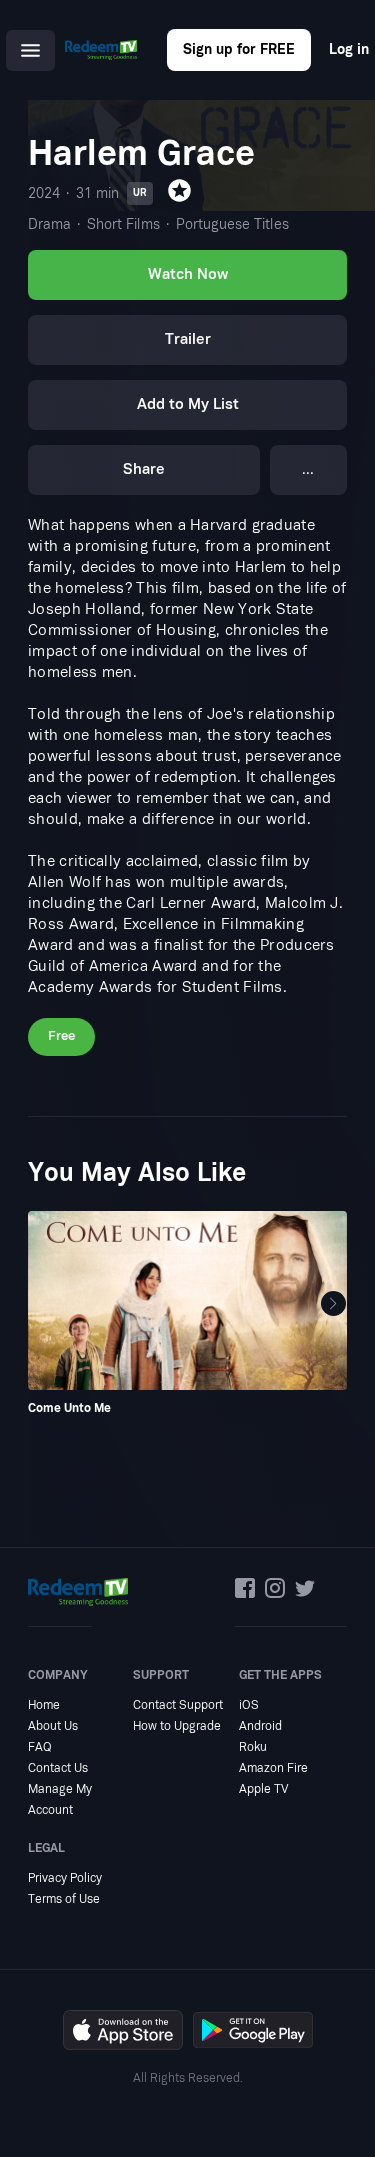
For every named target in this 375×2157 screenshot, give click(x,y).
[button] (333, 1304)
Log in (349, 49)
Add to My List (188, 404)
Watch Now (188, 274)
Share (144, 469)
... (308, 469)
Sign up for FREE (239, 49)
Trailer (188, 339)
